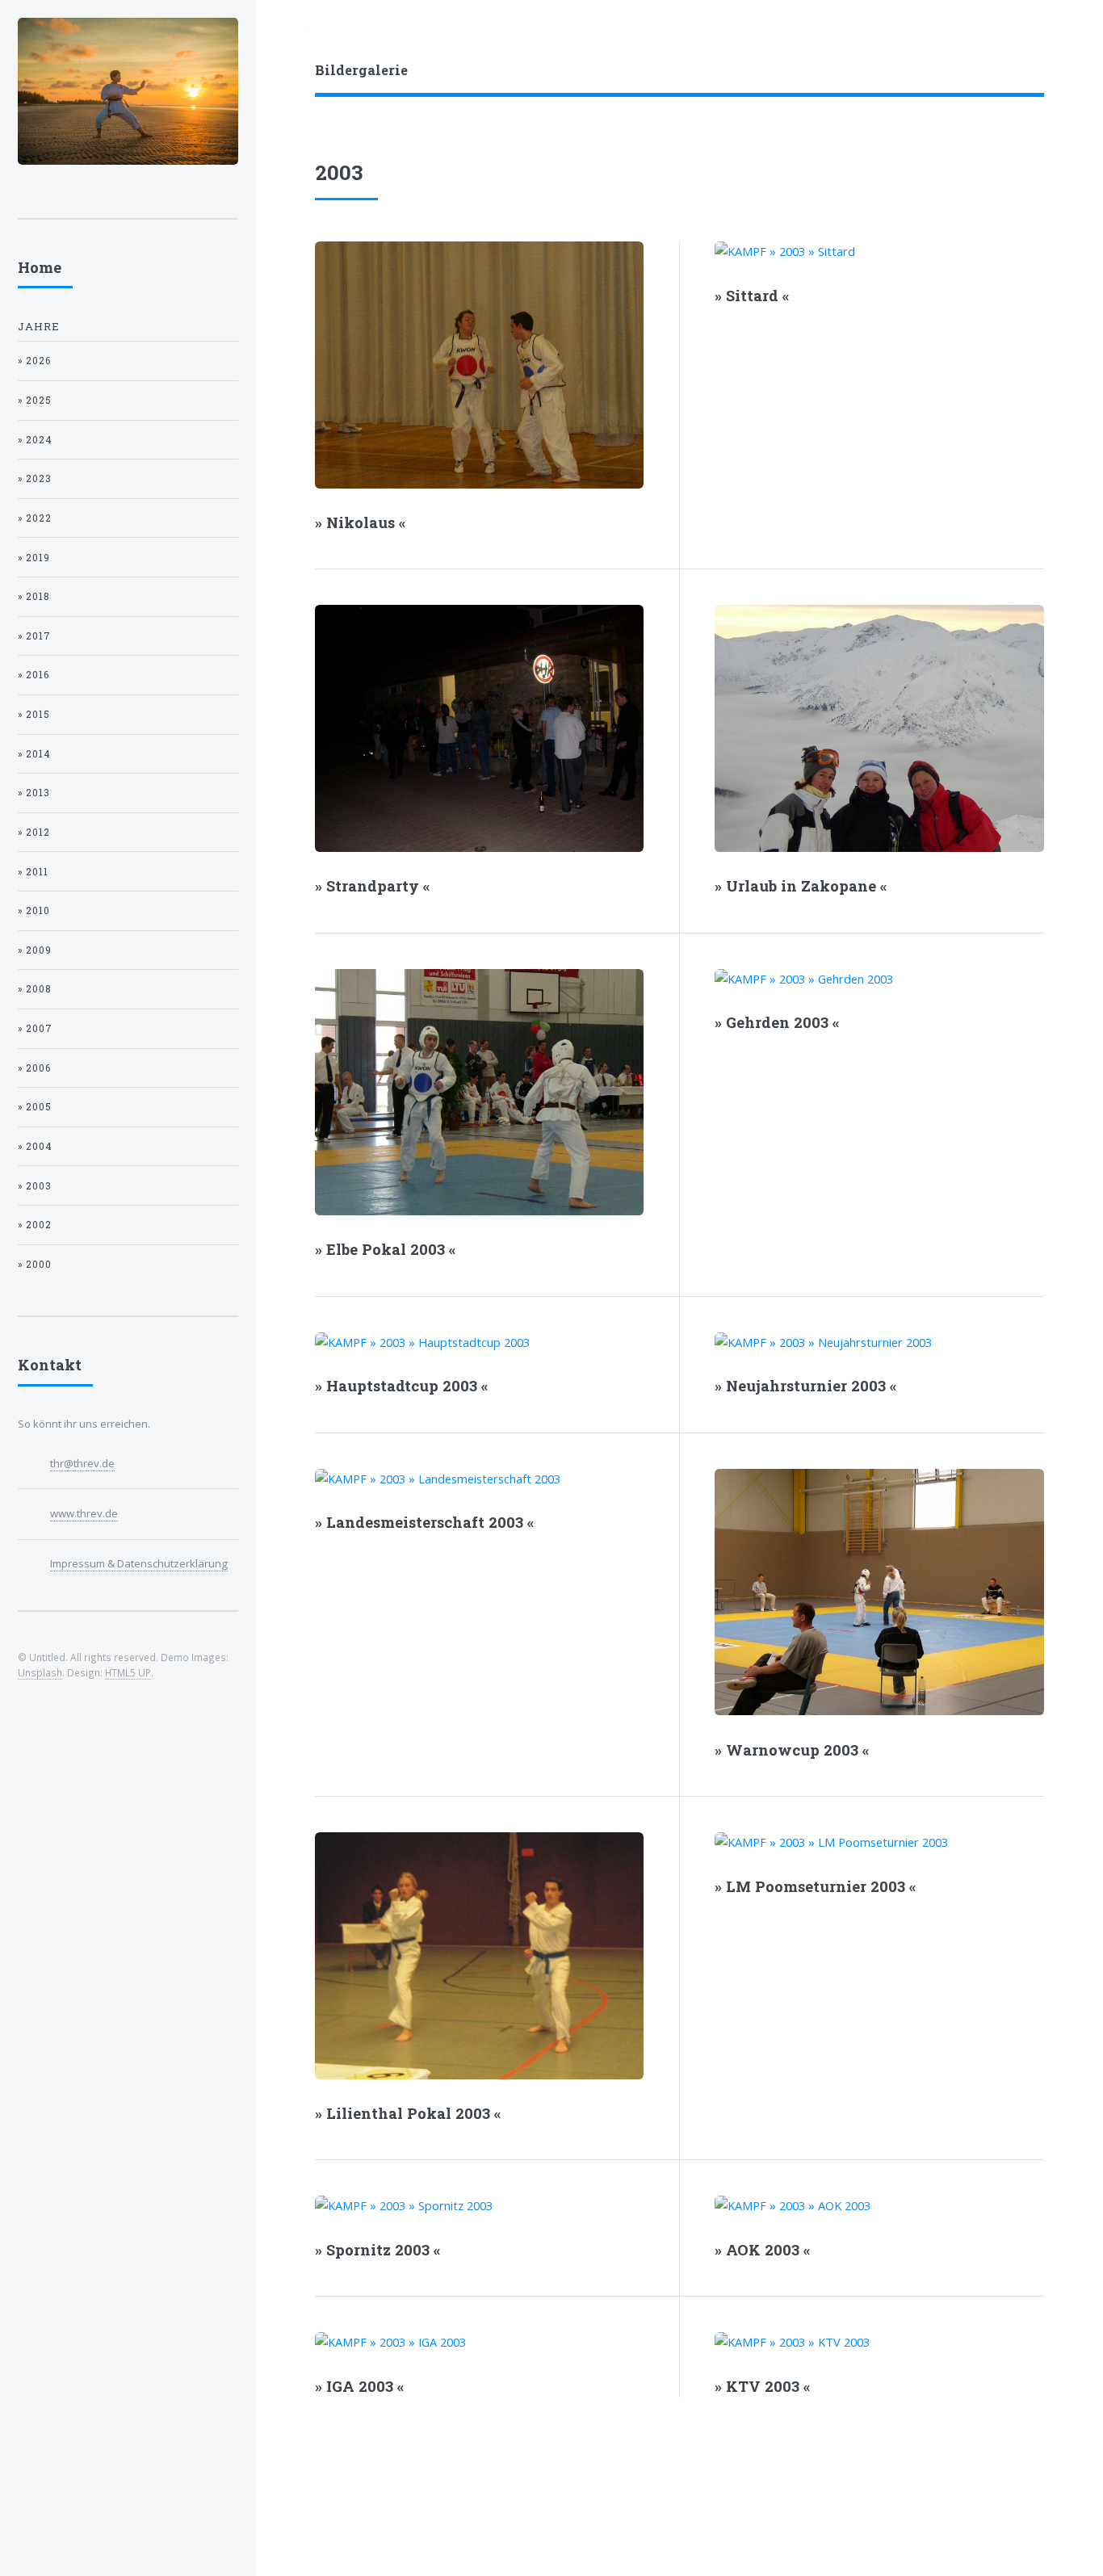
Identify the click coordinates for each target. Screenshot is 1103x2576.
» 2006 (34, 1068)
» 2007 (35, 1028)
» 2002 (35, 1225)
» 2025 (35, 400)
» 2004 (35, 1146)
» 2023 (35, 478)
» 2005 (35, 1107)
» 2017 (34, 636)
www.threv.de (84, 1513)
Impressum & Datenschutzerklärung (139, 1563)
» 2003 (35, 1186)
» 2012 (34, 832)
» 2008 (35, 989)
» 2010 (34, 910)
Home (40, 267)
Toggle (283, 34)
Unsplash (40, 1672)
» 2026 (34, 361)
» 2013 (34, 793)
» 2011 (33, 872)
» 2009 (35, 950)
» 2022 (35, 518)
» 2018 (34, 596)
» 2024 (35, 440)
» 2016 (34, 675)
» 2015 (34, 714)
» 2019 (34, 558)
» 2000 (35, 1264)
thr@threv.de (82, 1463)
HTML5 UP (128, 1672)
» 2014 (34, 754)
